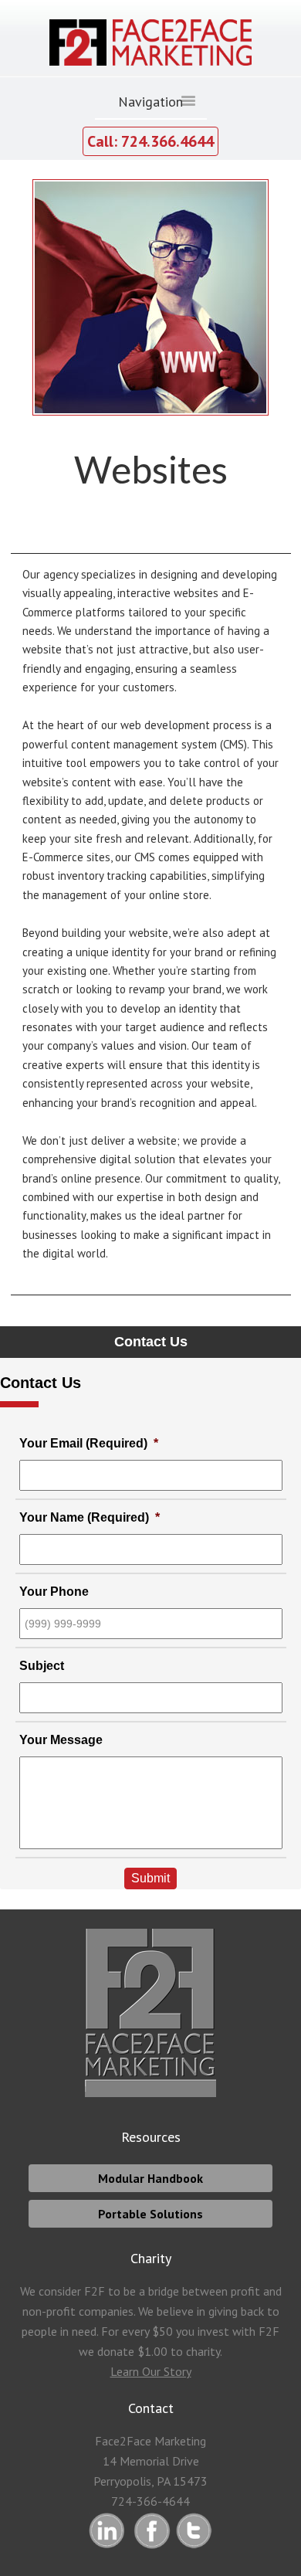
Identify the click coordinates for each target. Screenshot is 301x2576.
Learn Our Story (151, 2371)
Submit (150, 1878)
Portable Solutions (150, 2214)
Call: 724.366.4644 (150, 141)
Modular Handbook (150, 2178)
